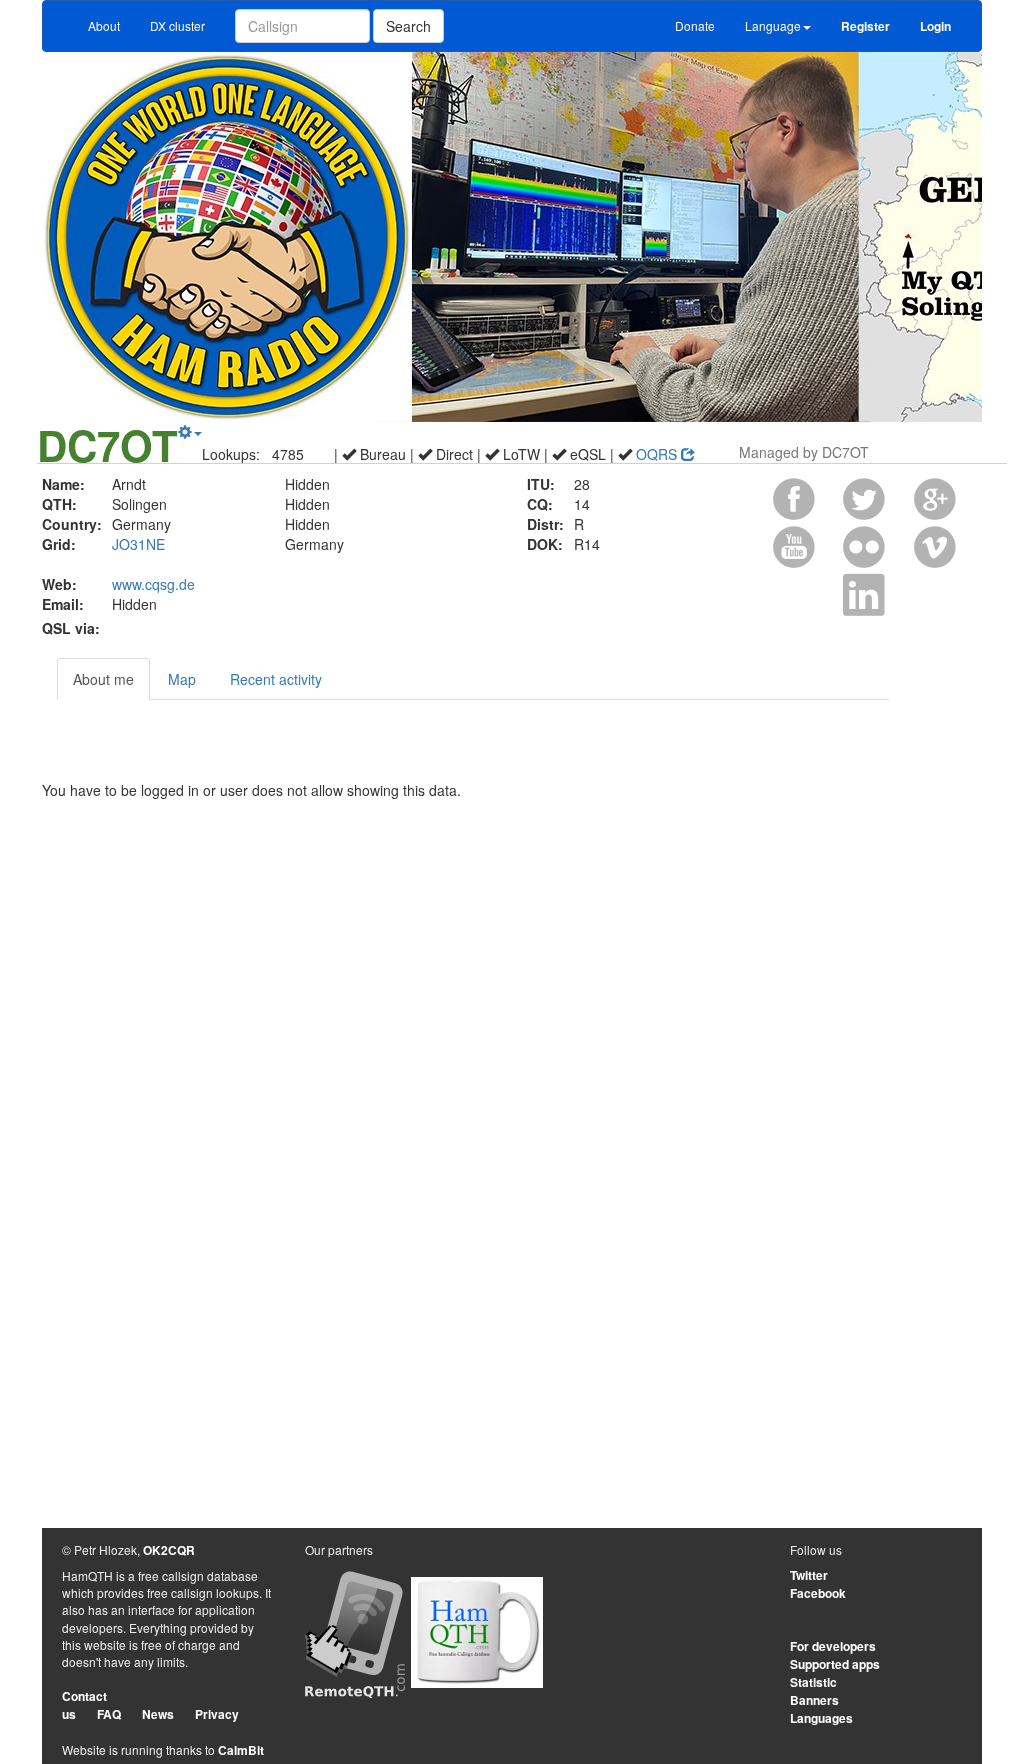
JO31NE (138, 544)
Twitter (809, 1575)
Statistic (813, 1682)
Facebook (818, 1593)
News (158, 1714)
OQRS (658, 454)
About (104, 25)
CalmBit (241, 1750)
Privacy (217, 1714)
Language (773, 25)
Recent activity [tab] (276, 679)
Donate (695, 25)
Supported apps (835, 1664)
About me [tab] (103, 679)
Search (408, 26)
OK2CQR (169, 1550)
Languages (821, 1718)
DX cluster (177, 25)
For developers (833, 1646)
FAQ (109, 1714)
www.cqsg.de (153, 584)
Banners (814, 1700)
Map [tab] (182, 679)
